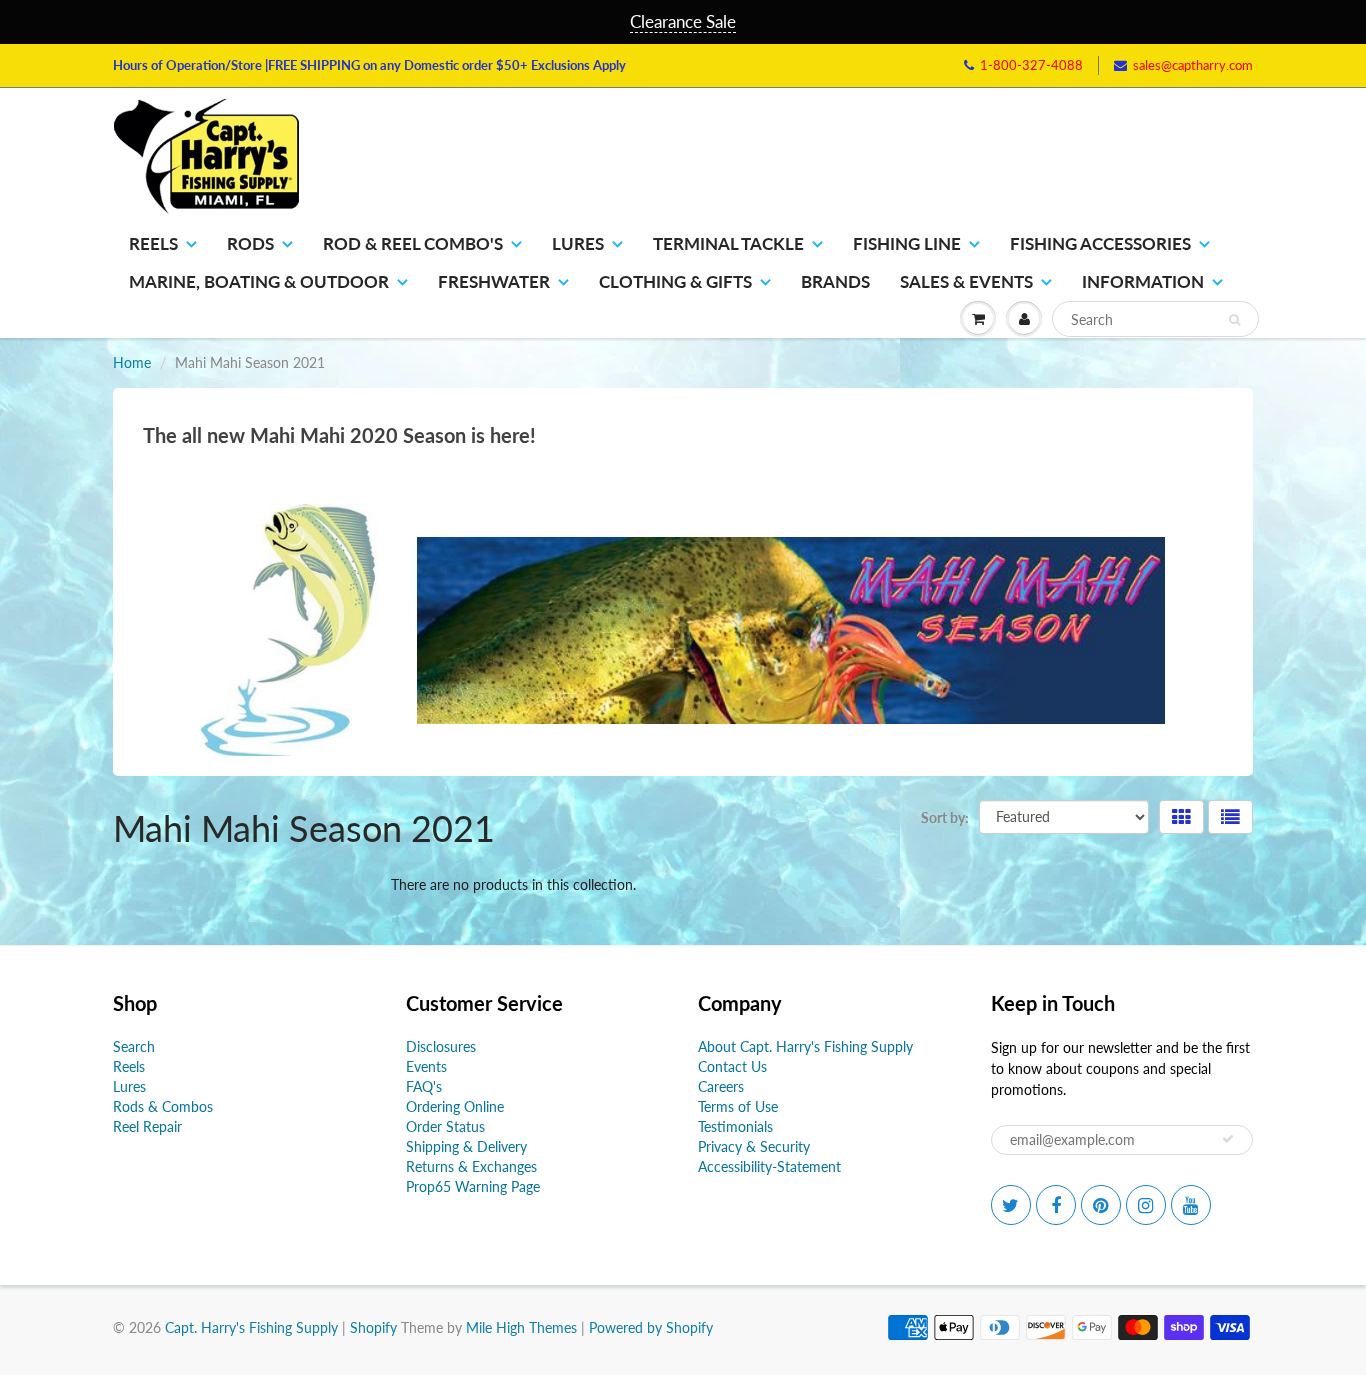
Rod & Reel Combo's (413, 243)
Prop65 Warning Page (473, 1186)
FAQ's (424, 1086)
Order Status (445, 1126)
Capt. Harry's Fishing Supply (251, 1327)
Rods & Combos (163, 1106)
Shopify (373, 1327)
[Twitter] (1011, 1205)
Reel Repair (147, 1126)
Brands (835, 281)
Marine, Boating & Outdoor (259, 281)
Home (132, 362)
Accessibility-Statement (769, 1166)
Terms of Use (738, 1106)
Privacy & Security (754, 1146)
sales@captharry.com (1193, 65)
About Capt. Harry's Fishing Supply (805, 1046)
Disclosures (441, 1046)
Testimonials (735, 1126)
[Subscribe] (1228, 1139)
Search (134, 1046)
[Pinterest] (1101, 1205)
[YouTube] (1191, 1205)
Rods (250, 243)
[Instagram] (1146, 1205)
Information (1143, 281)
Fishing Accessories (1100, 243)
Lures (578, 243)
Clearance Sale (683, 21)
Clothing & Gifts (675, 281)
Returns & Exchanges (471, 1166)
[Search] (1234, 320)
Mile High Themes (521, 1327)
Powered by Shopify (651, 1327)
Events (426, 1066)
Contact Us (732, 1066)
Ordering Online (455, 1106)
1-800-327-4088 (1031, 65)
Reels (153, 243)
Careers (721, 1086)
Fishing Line (907, 243)
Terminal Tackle (728, 243)
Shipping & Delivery (466, 1146)
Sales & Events (966, 281)
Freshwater (494, 281)
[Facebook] (1056, 1205)
